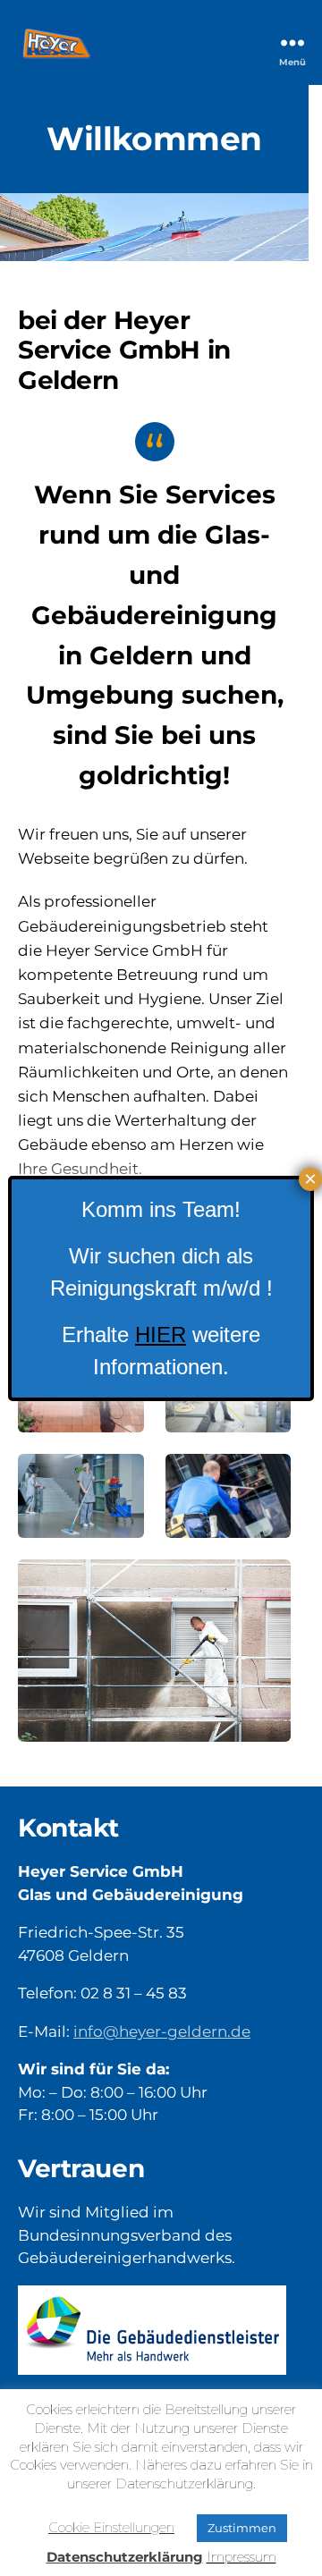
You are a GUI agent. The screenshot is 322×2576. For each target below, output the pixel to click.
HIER (161, 1334)
